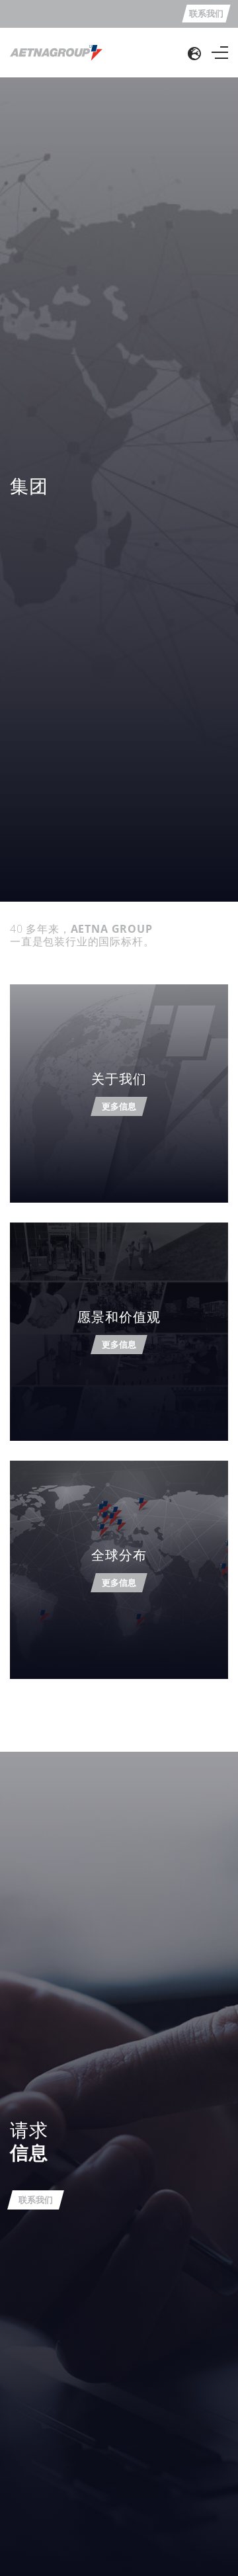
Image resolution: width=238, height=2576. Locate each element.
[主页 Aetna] (56, 52)
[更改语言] (194, 53)
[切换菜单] (220, 53)
